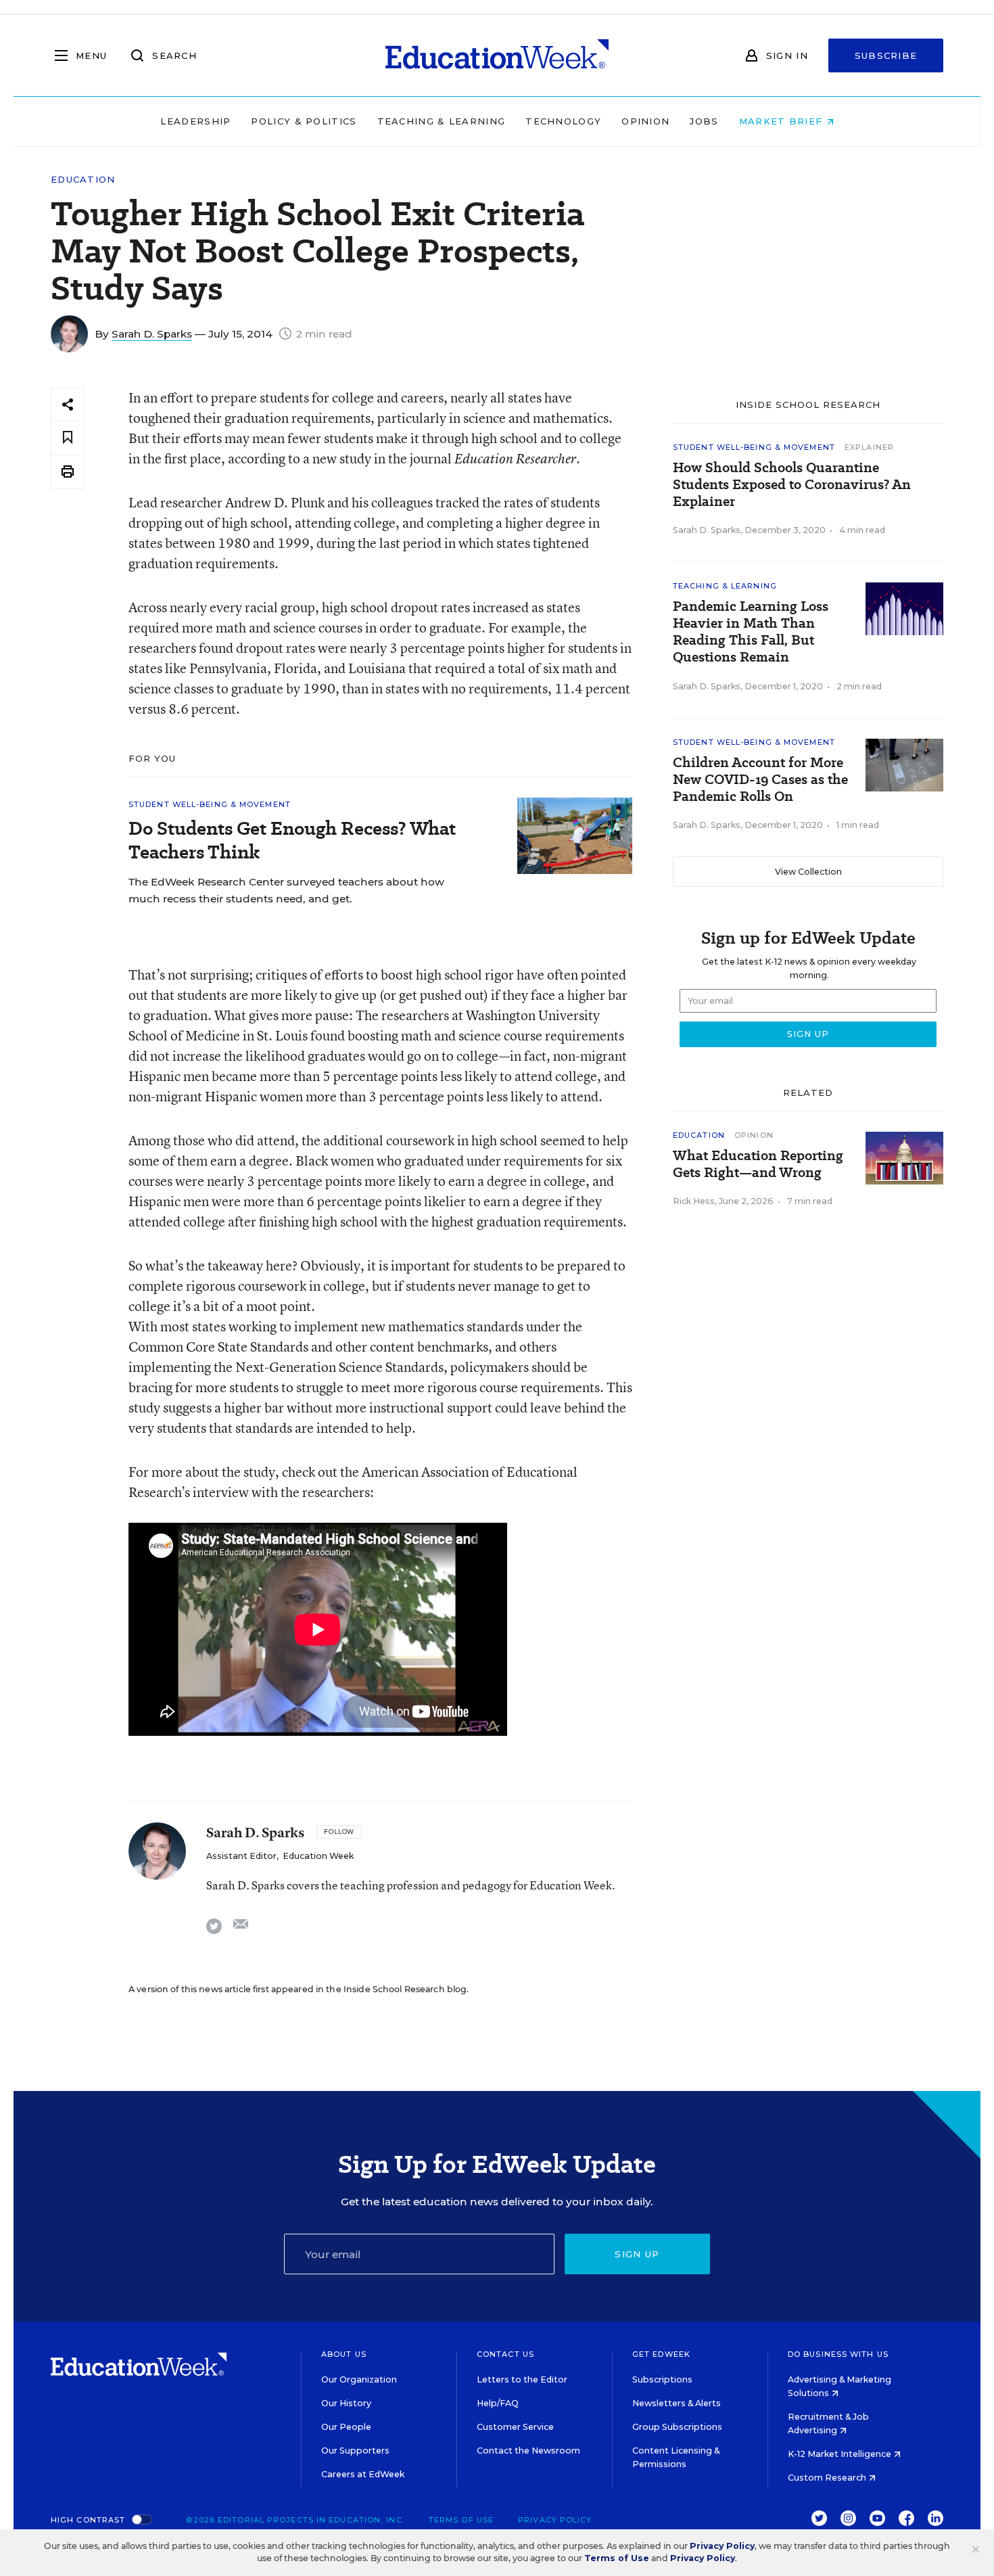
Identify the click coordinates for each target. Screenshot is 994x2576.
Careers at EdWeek (363, 2474)
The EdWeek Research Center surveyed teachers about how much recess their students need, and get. (286, 890)
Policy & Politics (304, 121)
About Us (344, 2354)
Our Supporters (355, 2451)
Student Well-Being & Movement (210, 804)
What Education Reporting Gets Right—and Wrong (758, 1164)
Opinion (645, 121)
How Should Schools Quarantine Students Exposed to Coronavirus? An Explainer (792, 485)
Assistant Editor (241, 1856)
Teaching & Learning (442, 121)
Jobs (704, 121)
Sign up (637, 2254)
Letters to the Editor (522, 2379)
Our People (346, 2427)
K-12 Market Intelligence (841, 2454)
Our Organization (359, 2379)
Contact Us (505, 2354)
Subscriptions (662, 2379)
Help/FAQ (498, 2403)
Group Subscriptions (677, 2427)
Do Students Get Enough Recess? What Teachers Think (292, 840)
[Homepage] (497, 55)
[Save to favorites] (68, 438)
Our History (346, 2403)
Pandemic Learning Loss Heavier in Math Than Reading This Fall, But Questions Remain (751, 632)
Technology (563, 121)
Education (83, 180)
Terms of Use (461, 2520)
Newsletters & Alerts (677, 2403)
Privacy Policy (555, 2520)
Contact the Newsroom (528, 2451)
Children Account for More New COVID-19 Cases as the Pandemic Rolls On (760, 780)
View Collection (808, 872)
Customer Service (515, 2427)
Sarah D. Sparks (152, 334)
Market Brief (783, 121)
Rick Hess (694, 1201)
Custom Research (828, 2478)
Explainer (869, 447)
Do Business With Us (838, 2354)
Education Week (318, 1856)
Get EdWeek (661, 2354)
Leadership (195, 121)
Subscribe (886, 55)
